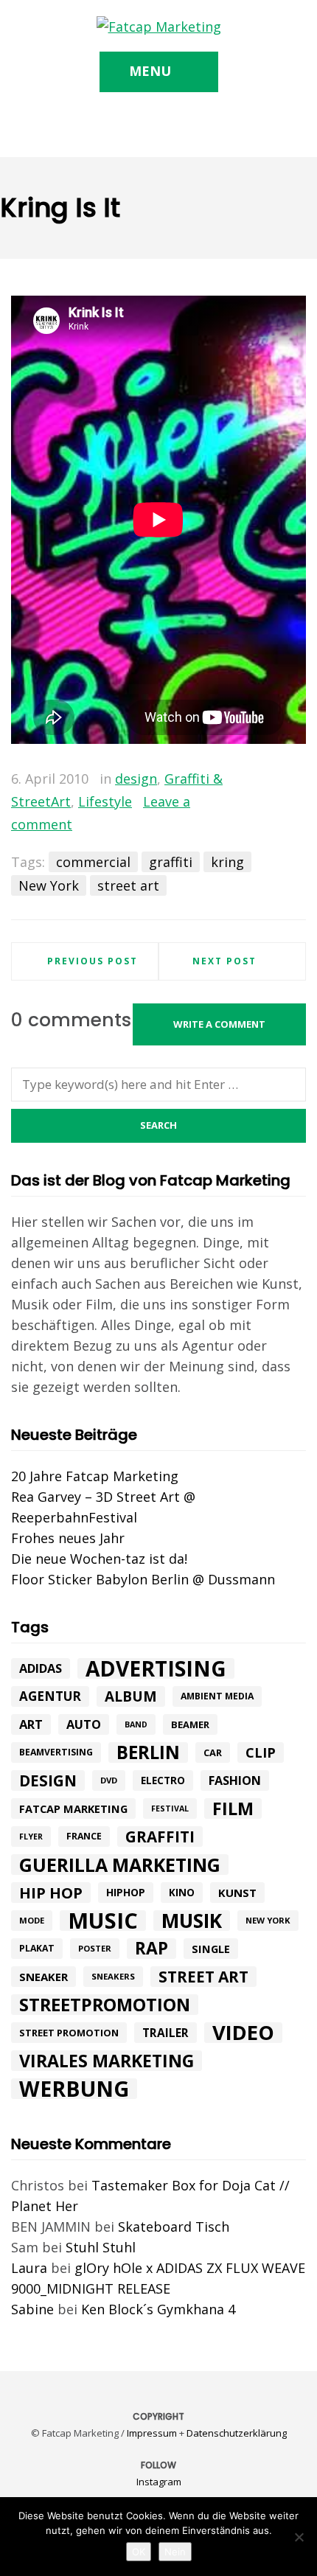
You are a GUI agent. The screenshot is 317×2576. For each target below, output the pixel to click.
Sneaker (43, 1977)
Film (233, 1809)
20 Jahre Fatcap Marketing (95, 1476)
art (31, 1724)
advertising (156, 1668)
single (211, 1949)
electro (163, 1780)
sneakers (113, 1976)
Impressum (152, 2433)
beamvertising (56, 1752)
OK (139, 2552)
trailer (166, 2033)
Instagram (159, 2482)
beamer (190, 1724)
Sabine (32, 2309)
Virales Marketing (107, 2061)
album (131, 1696)
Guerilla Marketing (120, 1865)
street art (128, 885)
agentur (50, 1696)
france (84, 1836)
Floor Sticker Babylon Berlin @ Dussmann (143, 1579)
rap (151, 1949)
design (136, 779)
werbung (74, 2089)
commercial (93, 862)
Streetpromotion (105, 2005)
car (213, 1752)
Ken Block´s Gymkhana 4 (158, 2309)
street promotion (69, 2033)
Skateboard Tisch (174, 2227)
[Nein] (299, 2537)
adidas (41, 1668)
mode (32, 1920)
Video (243, 2033)
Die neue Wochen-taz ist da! (99, 1559)
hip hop (51, 1893)
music (103, 1921)
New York (49, 885)
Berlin (148, 1752)
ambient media (217, 1696)
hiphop (126, 1892)
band (136, 1724)
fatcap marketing (73, 1809)
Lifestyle (105, 801)
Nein (175, 2552)
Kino (182, 1893)
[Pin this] (295, 780)
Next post (224, 961)
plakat (37, 1948)
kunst (237, 1893)
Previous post (93, 961)
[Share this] (231, 780)
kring (227, 862)
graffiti (171, 862)
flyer (31, 1837)
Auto (84, 1724)
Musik (192, 1921)
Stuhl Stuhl (101, 2247)
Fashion (235, 1780)
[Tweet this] (252, 780)
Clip (261, 1752)
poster (95, 1948)
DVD (109, 1780)
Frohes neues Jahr (68, 1538)
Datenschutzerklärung (237, 2433)
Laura (29, 2268)
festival (170, 1809)
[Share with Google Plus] (274, 780)
